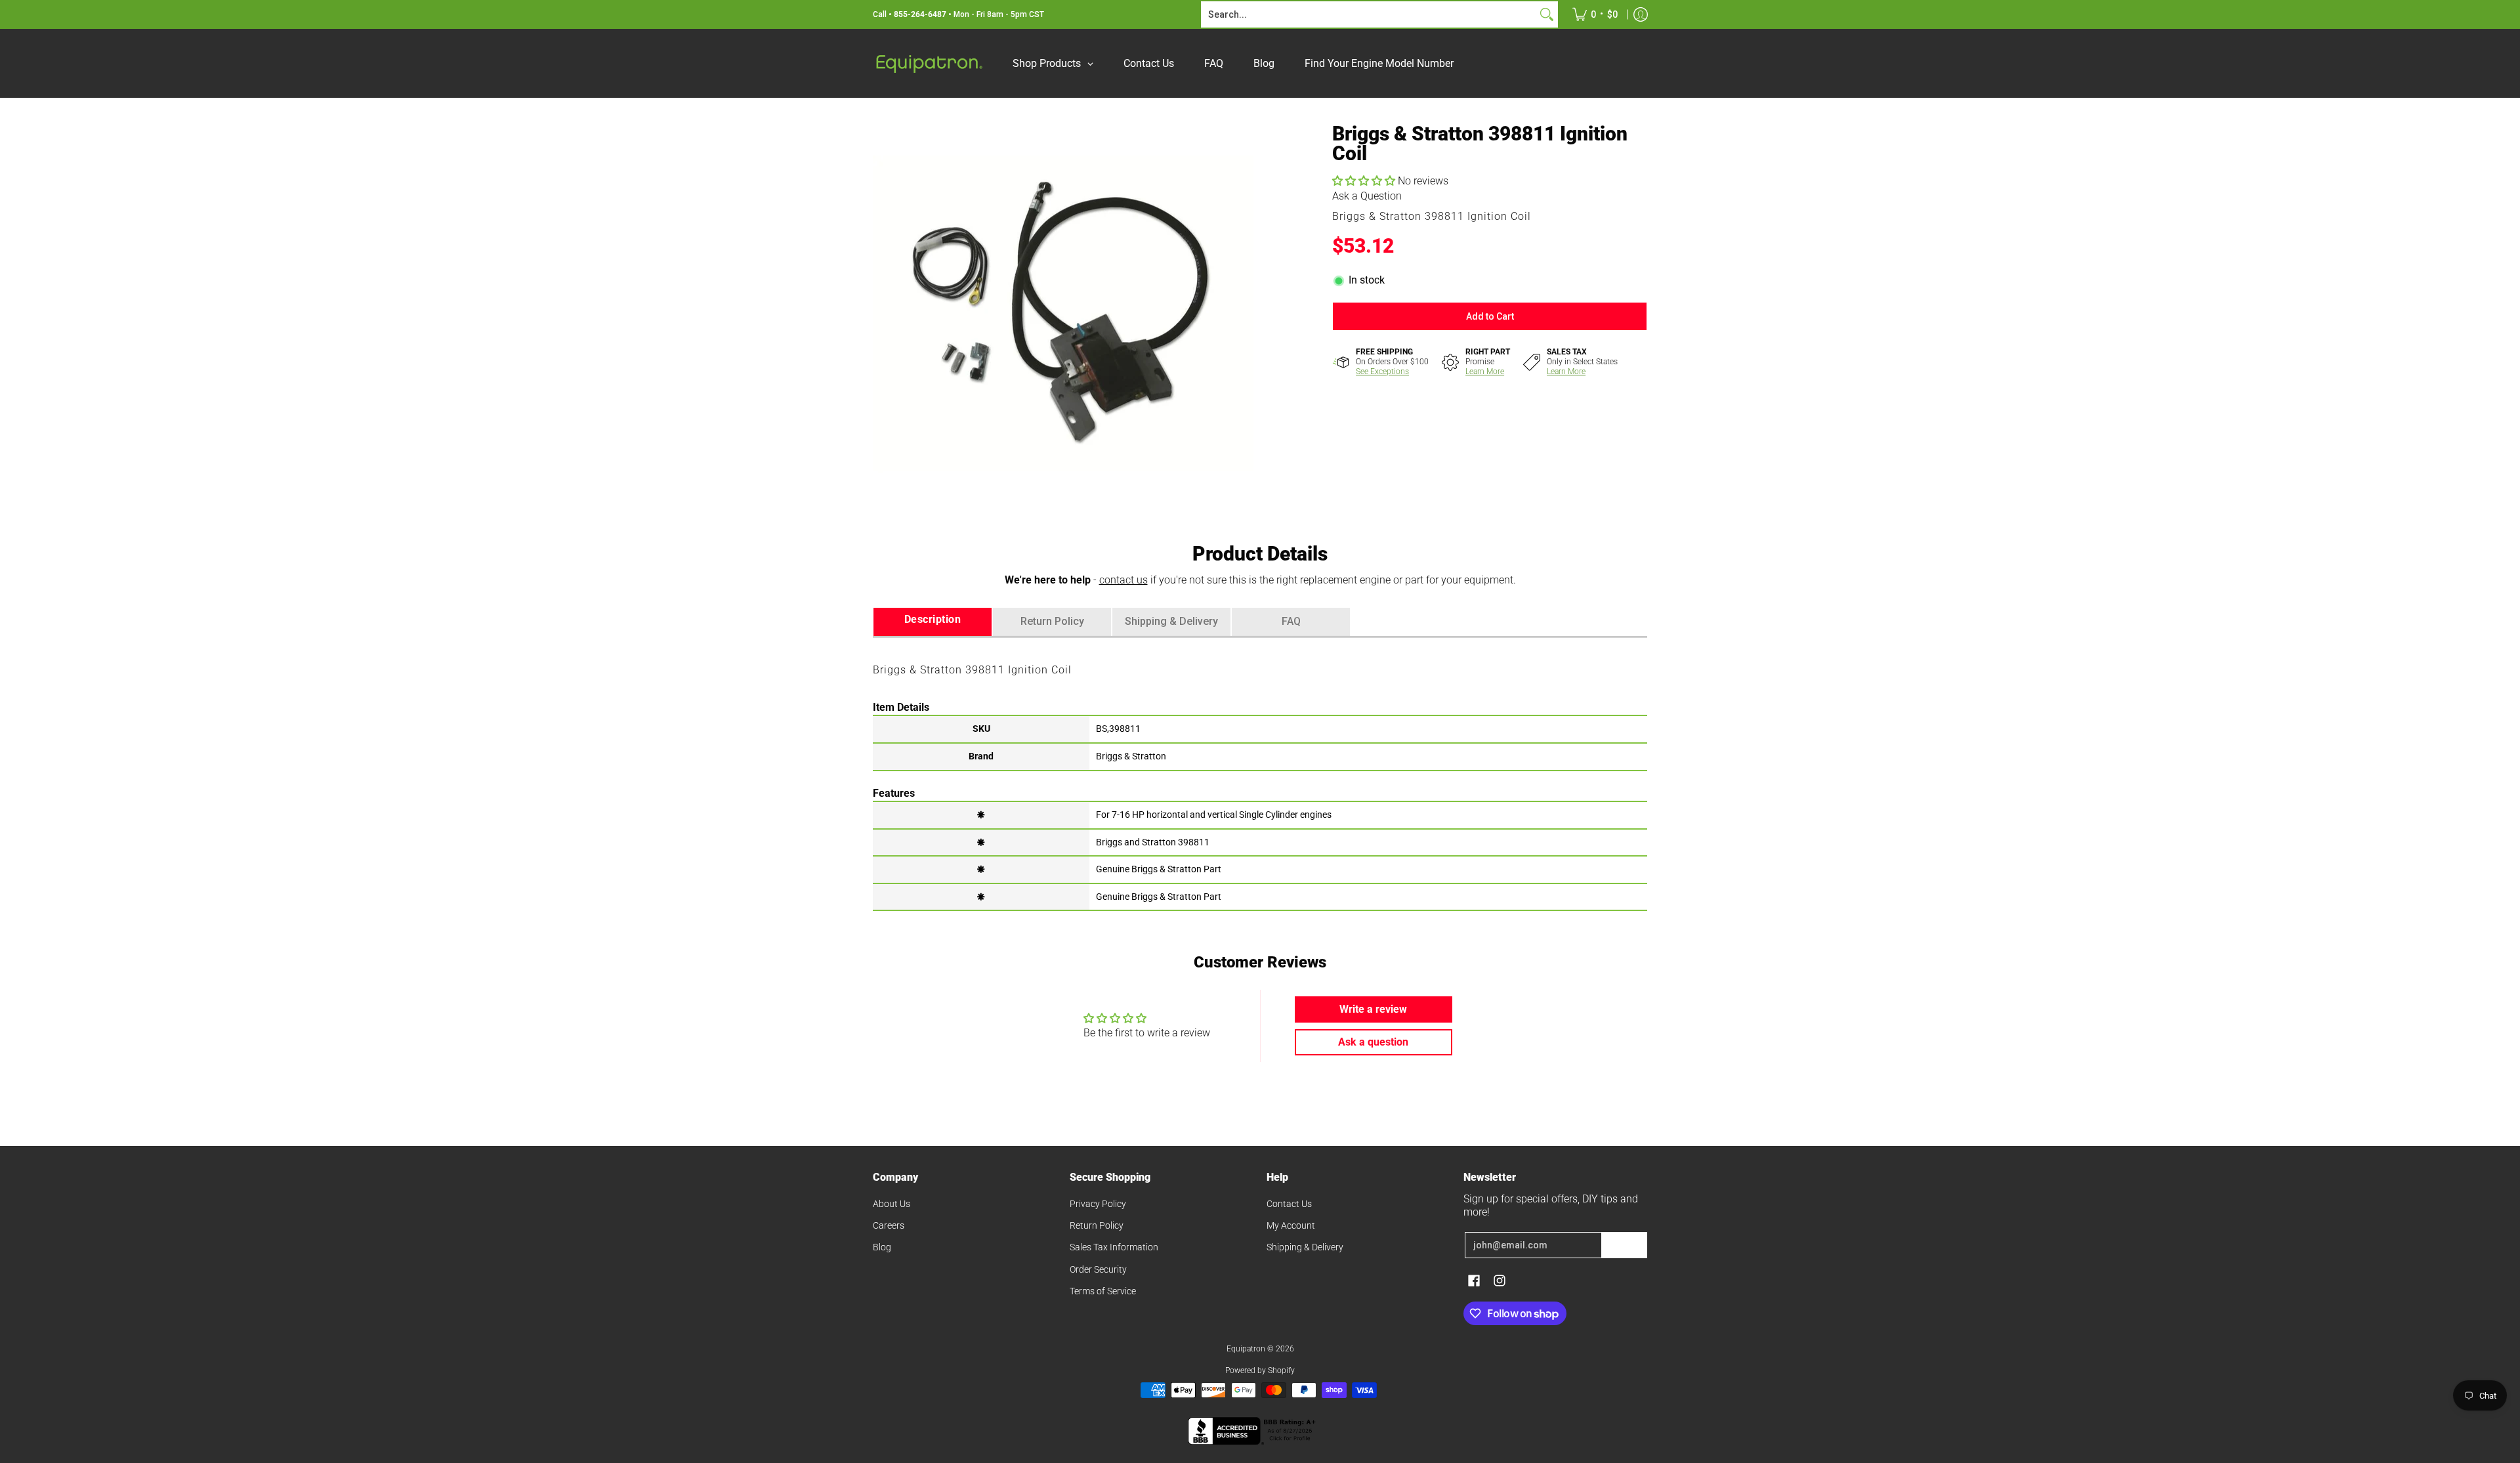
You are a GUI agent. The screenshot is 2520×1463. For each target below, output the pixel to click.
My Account (1291, 1225)
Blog (882, 1247)
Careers (889, 1225)
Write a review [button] (1373, 1009)
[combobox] (1369, 14)
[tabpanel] (1260, 773)
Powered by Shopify (1260, 1370)
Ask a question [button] (1373, 1042)
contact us (1123, 580)
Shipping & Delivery (1305, 1247)
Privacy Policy (1098, 1204)
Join (1624, 1245)
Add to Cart (1490, 316)
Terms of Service (1103, 1291)
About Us (892, 1204)
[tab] (933, 622)
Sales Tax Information (1114, 1247)
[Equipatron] (929, 63)
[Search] (1547, 14)
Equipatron (1246, 1349)
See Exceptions (1382, 371)
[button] (1365, 181)
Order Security (1098, 1269)
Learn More (1485, 371)
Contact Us (1289, 1204)
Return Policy (1097, 1225)
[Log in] (1641, 14)
